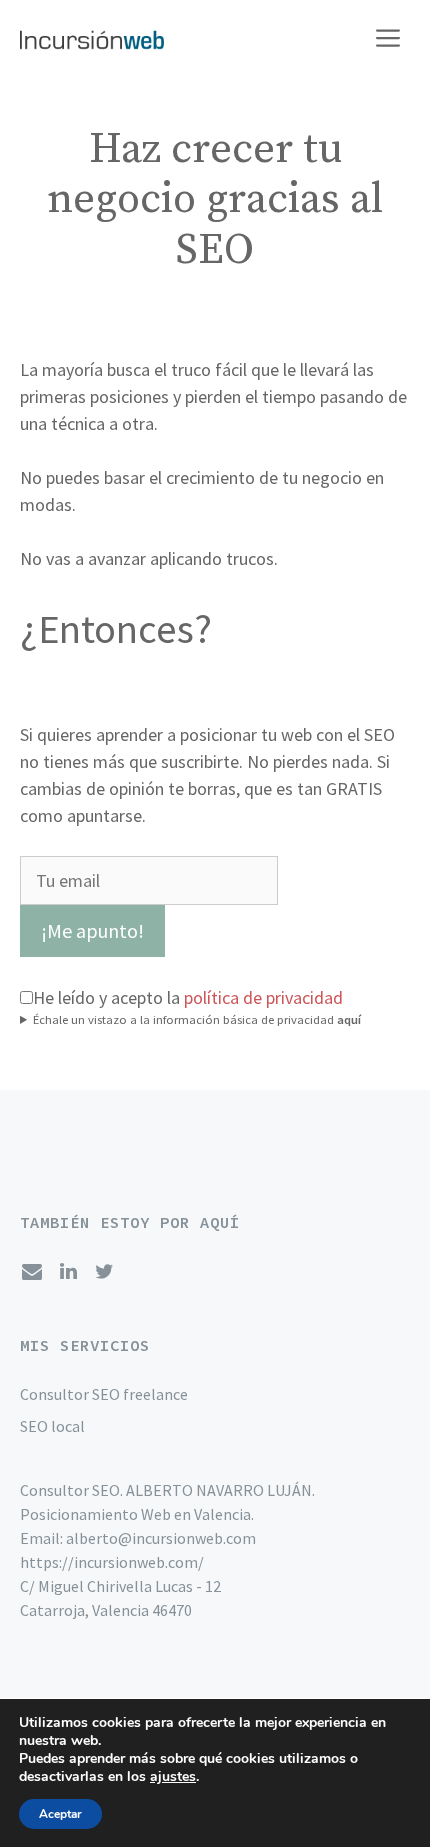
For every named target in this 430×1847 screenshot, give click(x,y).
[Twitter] (104, 1272)
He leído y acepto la (188, 997)
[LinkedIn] (68, 1272)
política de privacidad (263, 997)
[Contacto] (32, 1272)
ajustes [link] (173, 1776)
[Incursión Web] (92, 40)
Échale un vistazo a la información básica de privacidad (197, 1019)
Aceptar (60, 1814)
